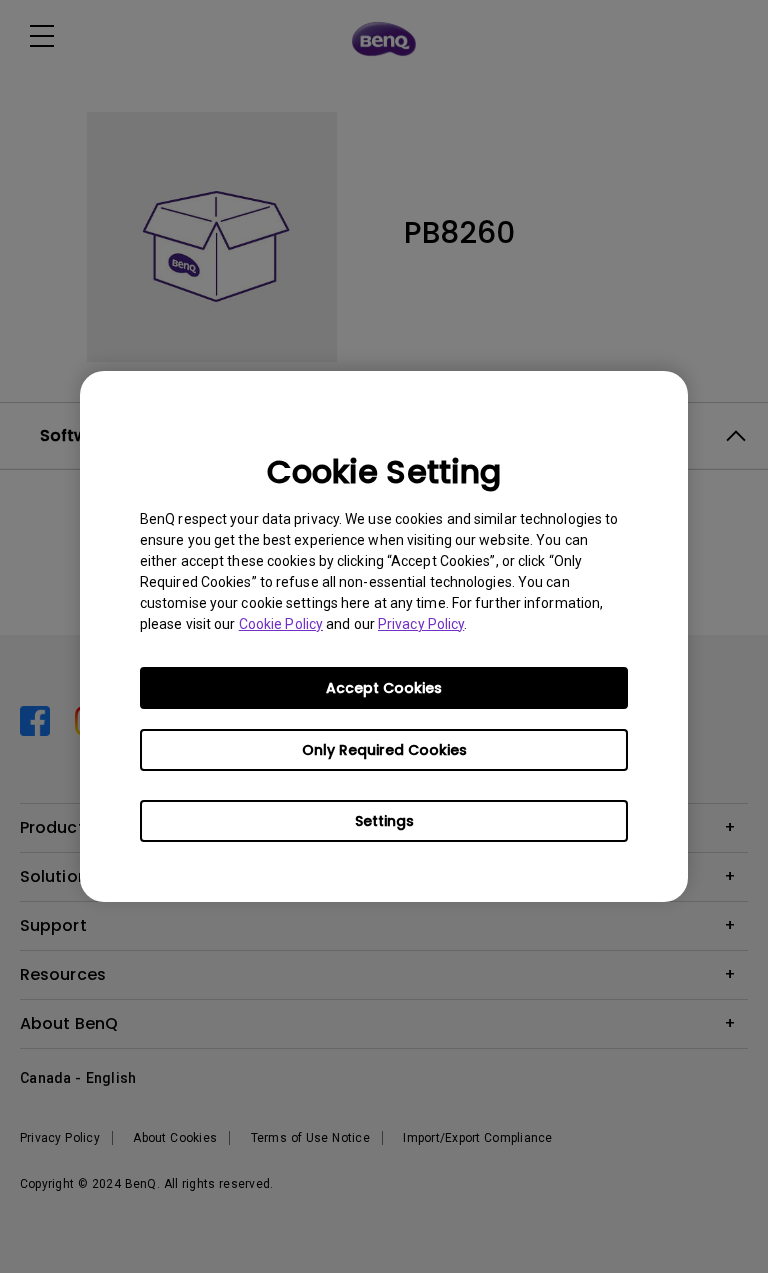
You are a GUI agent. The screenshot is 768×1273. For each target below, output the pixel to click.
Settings (384, 821)
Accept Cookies (384, 688)
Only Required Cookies (384, 750)
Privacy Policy (421, 624)
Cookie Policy (281, 624)
